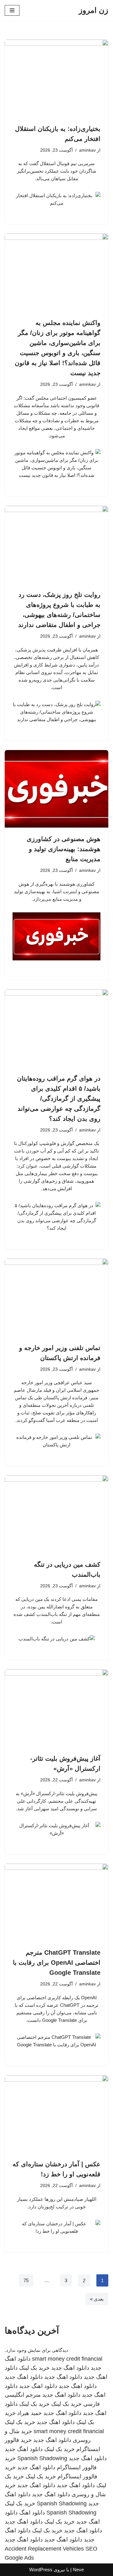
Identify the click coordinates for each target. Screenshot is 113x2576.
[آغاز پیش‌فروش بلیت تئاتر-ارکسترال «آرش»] (56, 1708)
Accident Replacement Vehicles (44, 2549)
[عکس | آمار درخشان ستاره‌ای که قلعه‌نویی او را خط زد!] (56, 2114)
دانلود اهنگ (32, 2513)
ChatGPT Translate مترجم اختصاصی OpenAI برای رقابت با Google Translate (57, 1963)
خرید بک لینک (34, 2368)
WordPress (41, 2570)
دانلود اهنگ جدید (70, 2368)
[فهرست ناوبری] (12, 10)
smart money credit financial (67, 2359)
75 (26, 2280)
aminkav (87, 150)
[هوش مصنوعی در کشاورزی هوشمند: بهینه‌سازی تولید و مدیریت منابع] (56, 789)
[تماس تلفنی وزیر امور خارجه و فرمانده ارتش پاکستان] (56, 1298)
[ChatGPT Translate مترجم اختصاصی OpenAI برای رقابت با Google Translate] (56, 1903)
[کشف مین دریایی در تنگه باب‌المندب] (56, 1514)
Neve (78, 2570)
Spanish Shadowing (42, 2458)
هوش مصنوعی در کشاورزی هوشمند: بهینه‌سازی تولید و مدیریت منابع (64, 849)
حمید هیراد (30, 2413)
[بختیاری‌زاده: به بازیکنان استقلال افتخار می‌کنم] (56, 78)
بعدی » (97, 2299)
